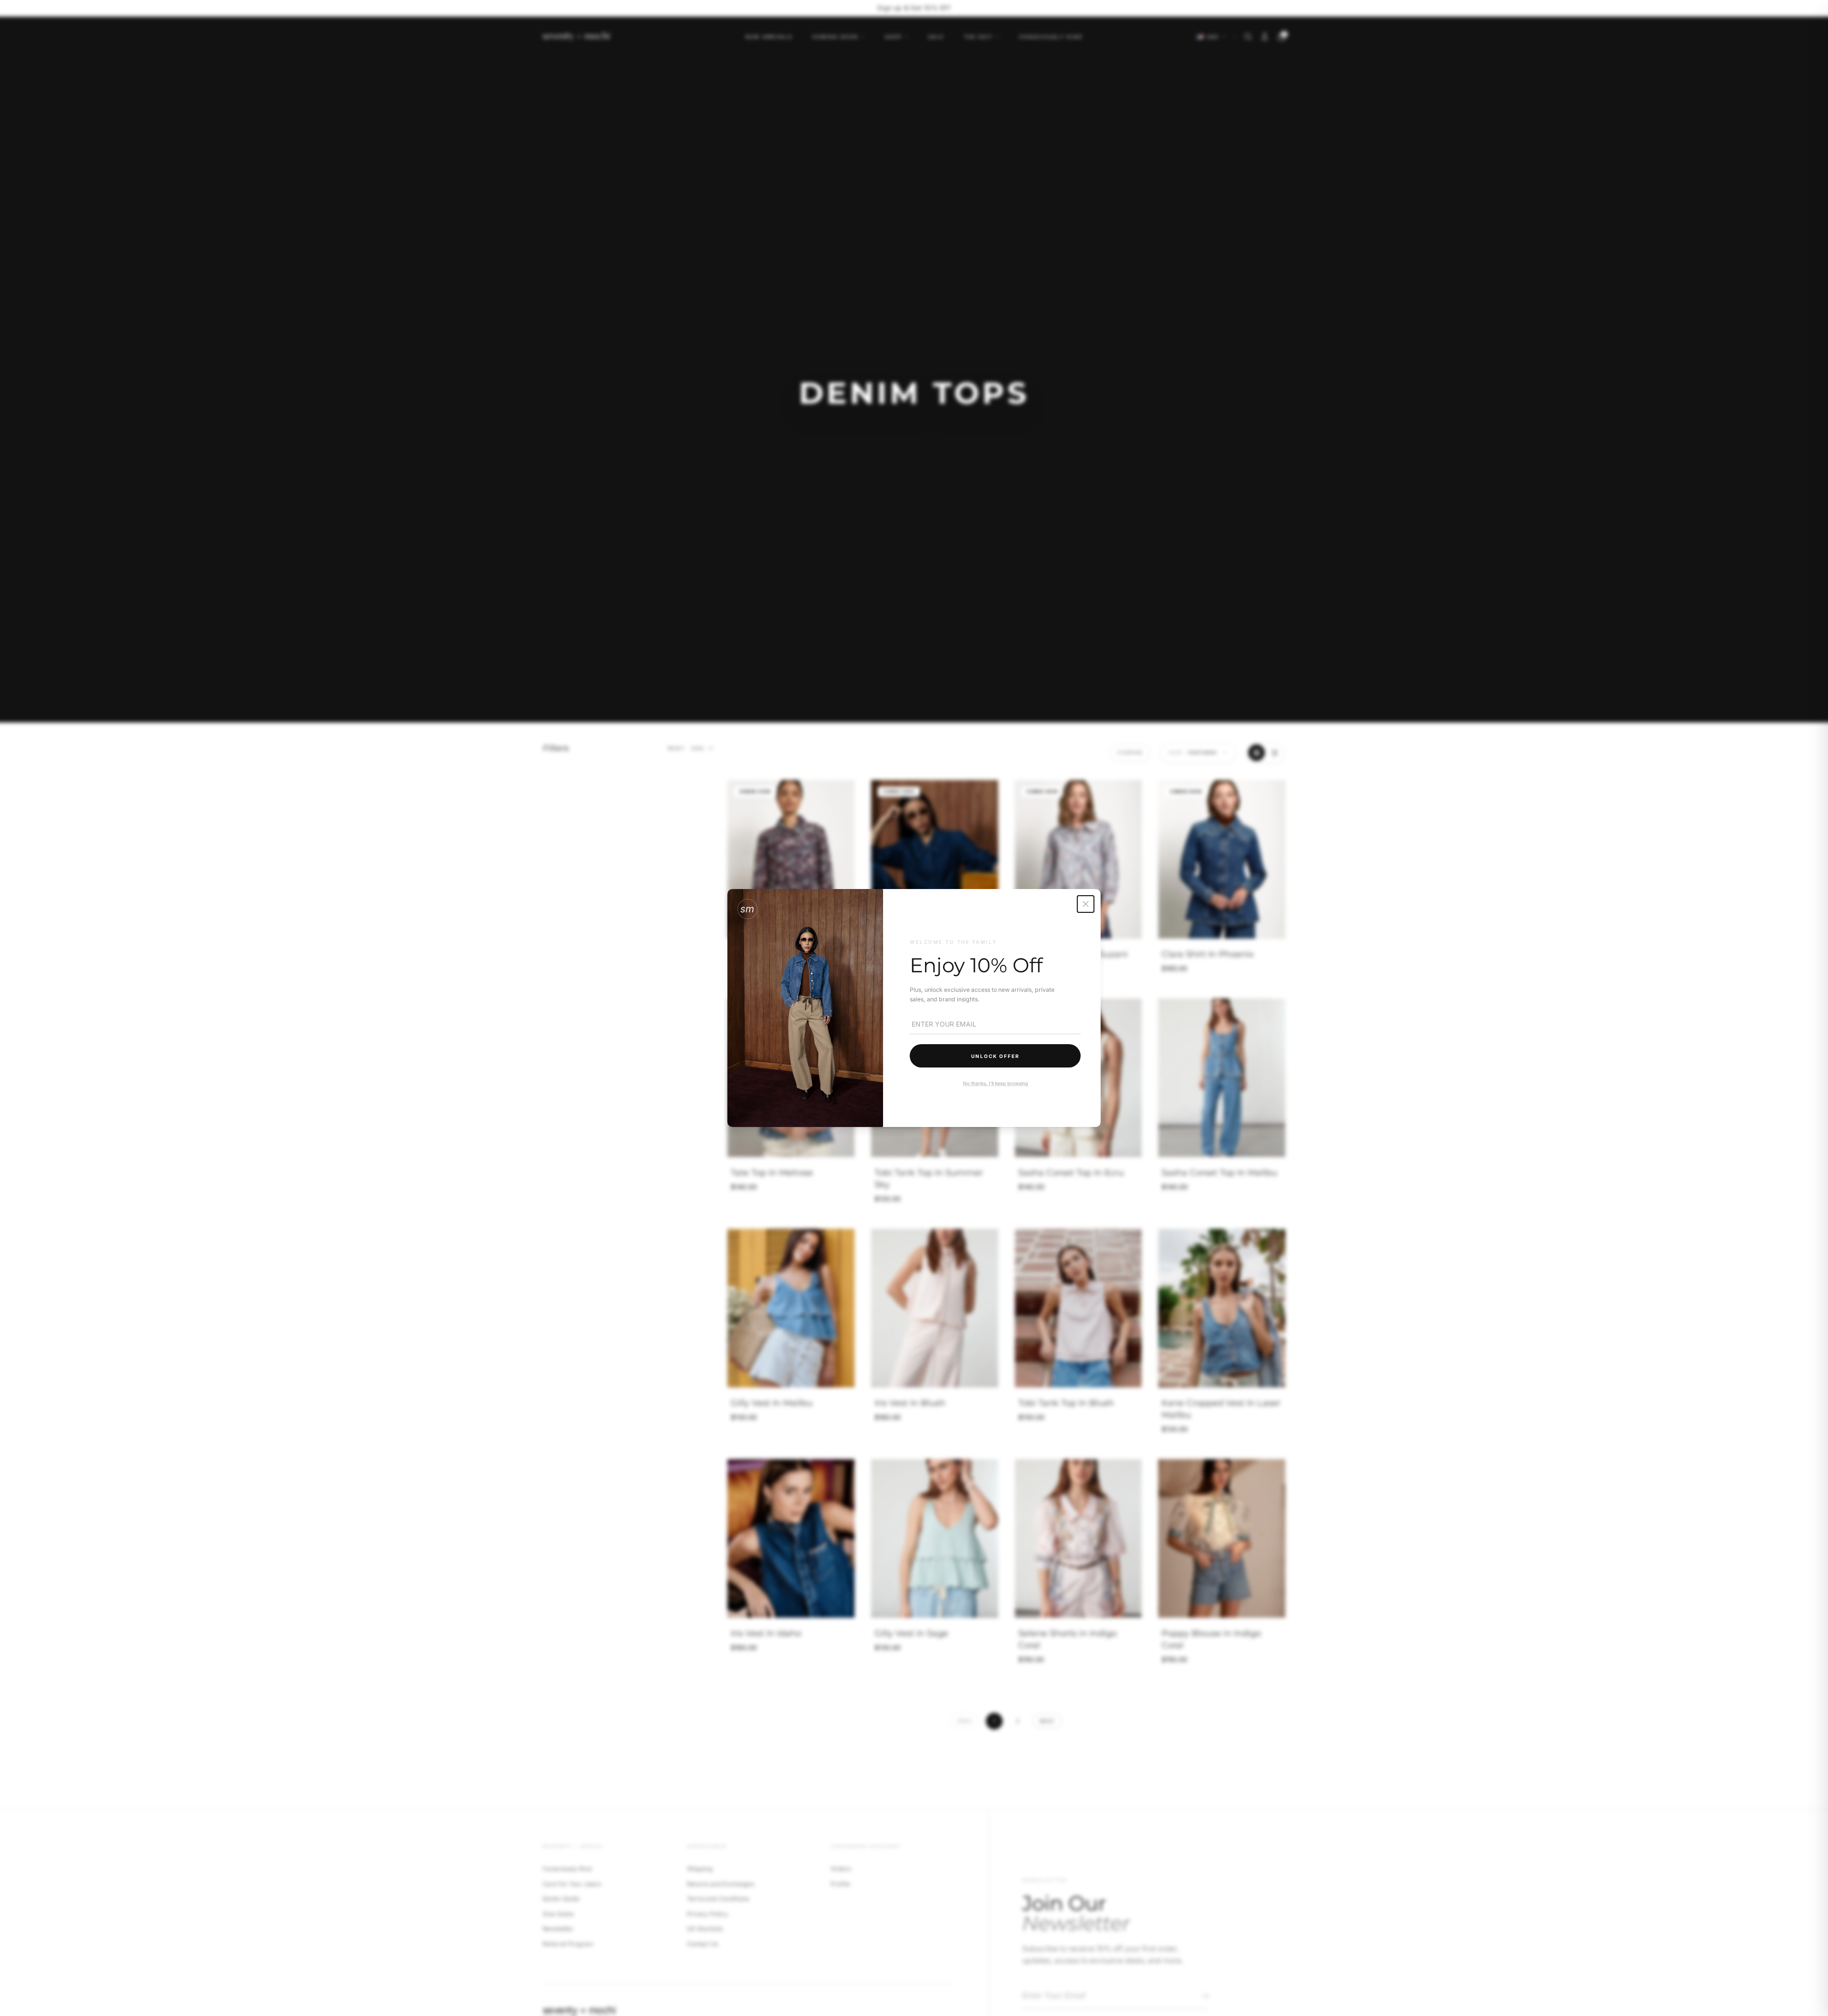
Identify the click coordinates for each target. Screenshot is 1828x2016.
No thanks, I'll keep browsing (995, 1083)
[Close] (1086, 904)
